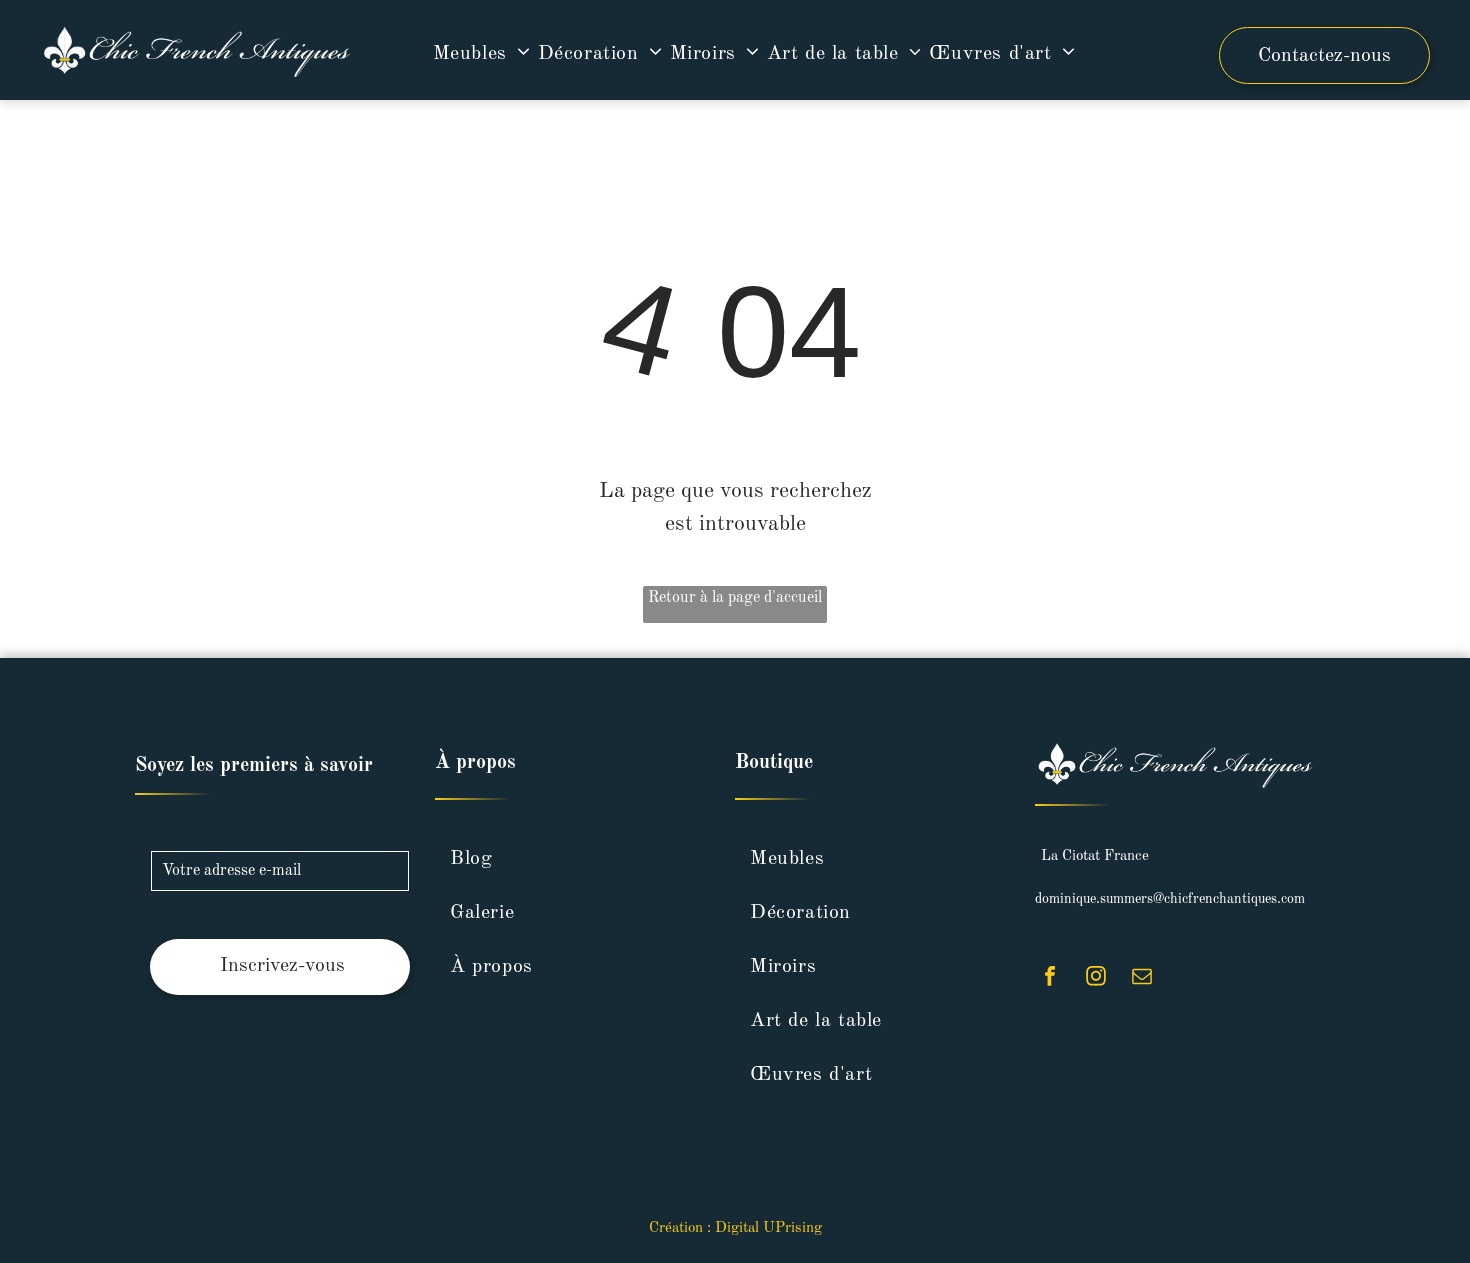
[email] (1142, 978)
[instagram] (1096, 978)
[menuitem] (485, 54)
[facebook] (1050, 978)
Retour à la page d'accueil (735, 598)
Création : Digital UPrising (735, 1228)
